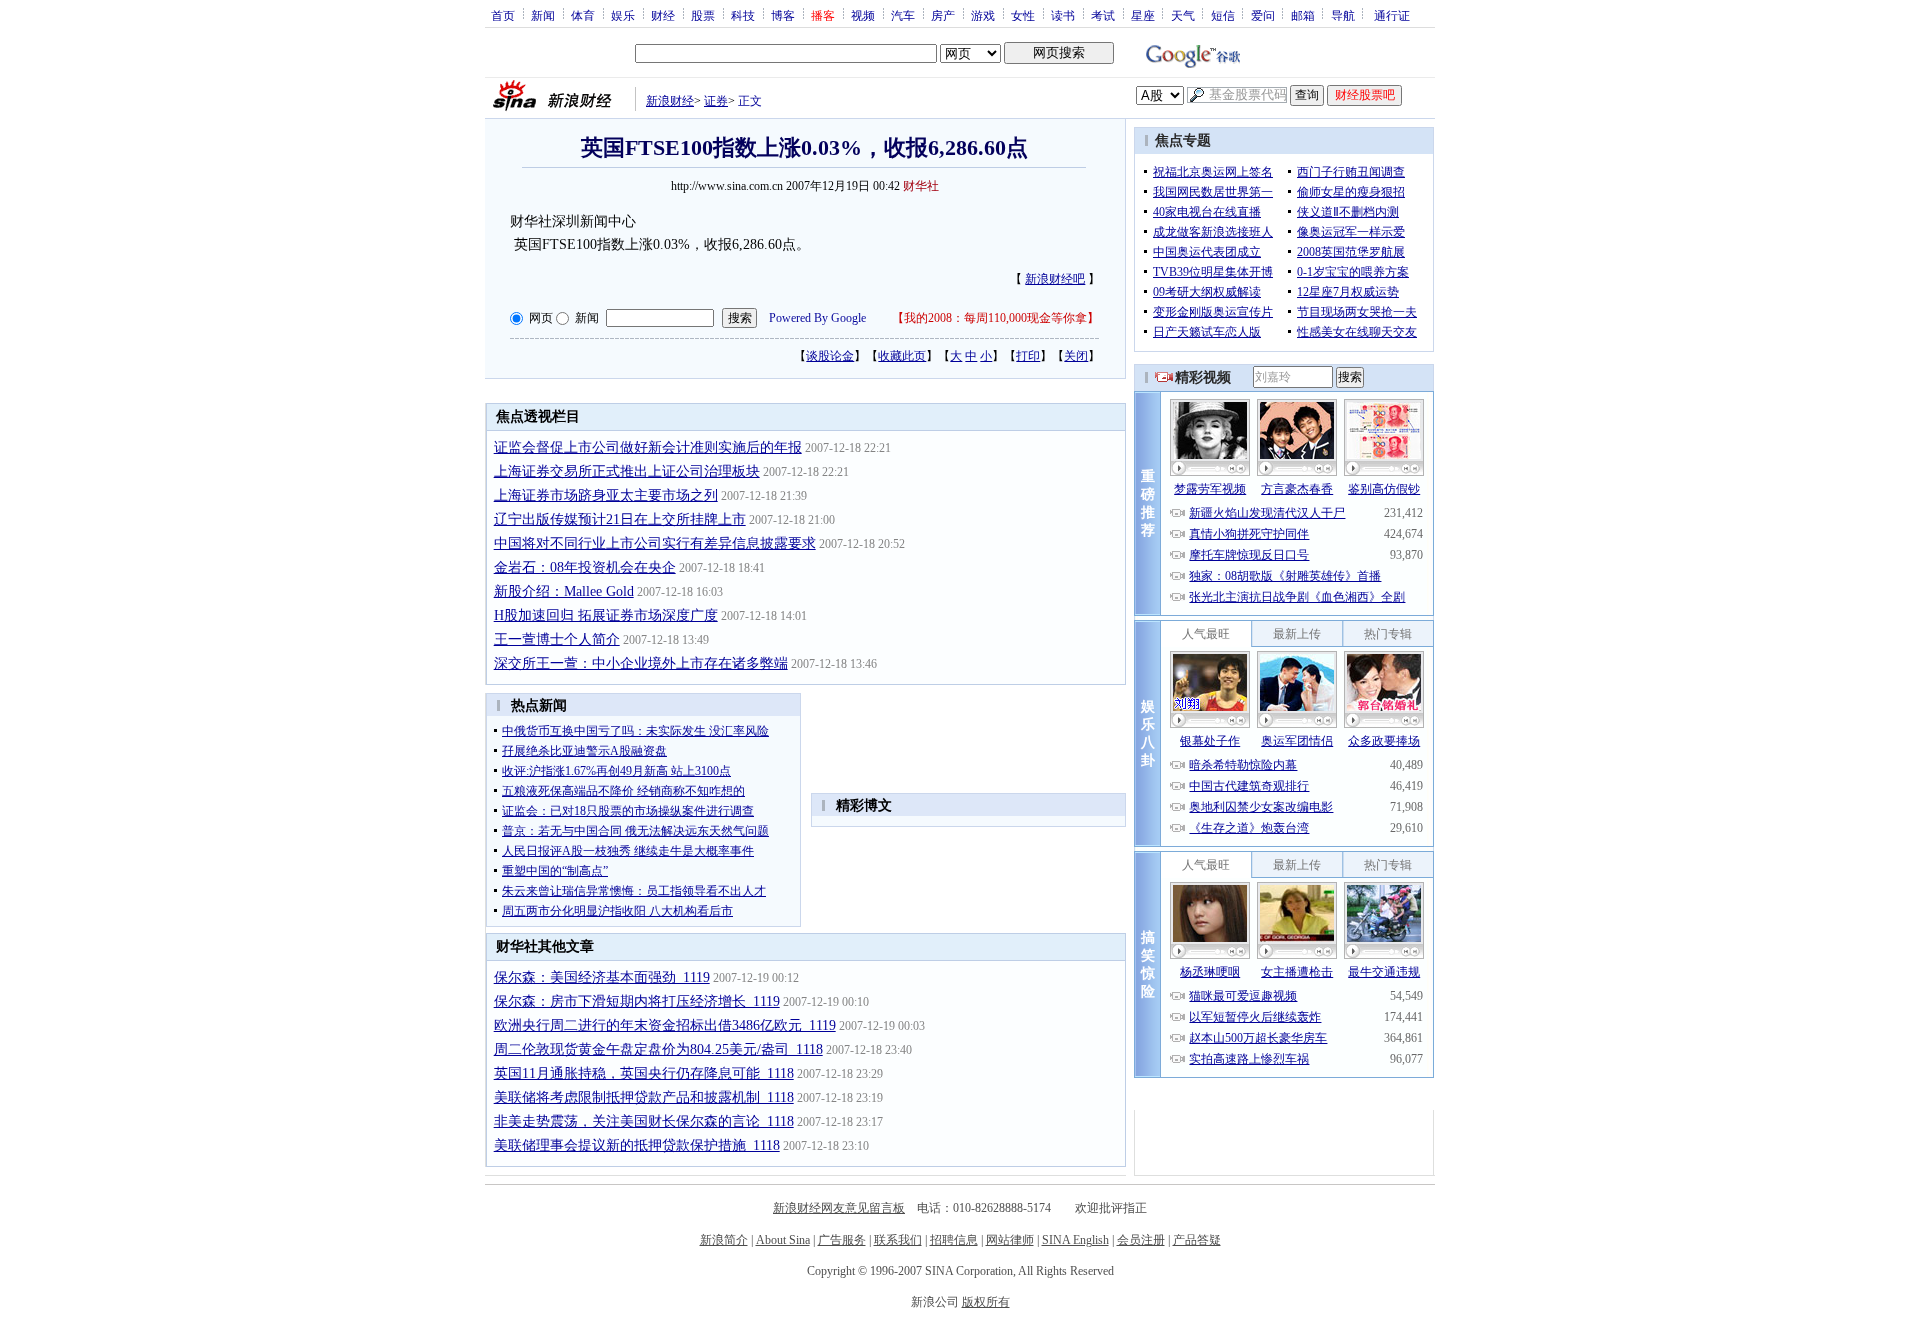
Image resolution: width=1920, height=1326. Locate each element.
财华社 (921, 186)
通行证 (1392, 15)
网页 (541, 318)
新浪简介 (724, 1240)
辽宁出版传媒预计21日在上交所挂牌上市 (620, 519)
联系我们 (898, 1240)
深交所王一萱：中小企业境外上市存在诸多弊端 (641, 663)
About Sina (783, 1240)
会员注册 (1141, 1240)
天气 (1183, 15)
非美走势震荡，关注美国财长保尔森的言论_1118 (644, 1121)
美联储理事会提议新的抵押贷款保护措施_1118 (637, 1145)
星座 (1143, 15)
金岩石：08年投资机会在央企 (585, 567)
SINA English (1075, 1240)
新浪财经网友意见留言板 (839, 1208)
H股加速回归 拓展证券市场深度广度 (606, 615)
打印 (1028, 356)
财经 (663, 15)
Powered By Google (817, 318)
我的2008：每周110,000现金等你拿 (995, 318)
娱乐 (623, 15)
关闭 (1076, 356)
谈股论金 (830, 356)
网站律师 (1010, 1240)
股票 (703, 15)
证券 (716, 101)
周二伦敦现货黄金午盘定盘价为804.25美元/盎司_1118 (658, 1049)
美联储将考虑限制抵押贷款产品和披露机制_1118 (644, 1097)
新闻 (543, 15)
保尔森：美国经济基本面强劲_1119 (602, 977)
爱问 (1263, 15)
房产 (943, 15)
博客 (783, 15)
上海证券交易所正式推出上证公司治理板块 (627, 471)
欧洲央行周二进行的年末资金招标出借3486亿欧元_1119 (665, 1025)
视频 (863, 15)
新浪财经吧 (1055, 279)
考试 (1103, 15)
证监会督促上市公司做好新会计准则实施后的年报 (648, 447)
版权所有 (986, 1302)
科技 (743, 15)
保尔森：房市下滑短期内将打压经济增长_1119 (637, 1001)
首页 (503, 15)
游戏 (983, 15)
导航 (1343, 15)
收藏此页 (902, 356)
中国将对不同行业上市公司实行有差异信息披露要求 (655, 543)
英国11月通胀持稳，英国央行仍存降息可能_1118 (644, 1073)
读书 (1063, 15)
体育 (583, 15)
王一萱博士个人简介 (557, 639)
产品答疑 (1197, 1240)
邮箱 (1303, 15)
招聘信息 (954, 1240)
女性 (1023, 15)
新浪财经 (670, 101)
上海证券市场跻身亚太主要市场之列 (606, 495)
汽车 (903, 15)
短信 (1223, 15)
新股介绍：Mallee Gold (564, 591)
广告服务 (842, 1240)
